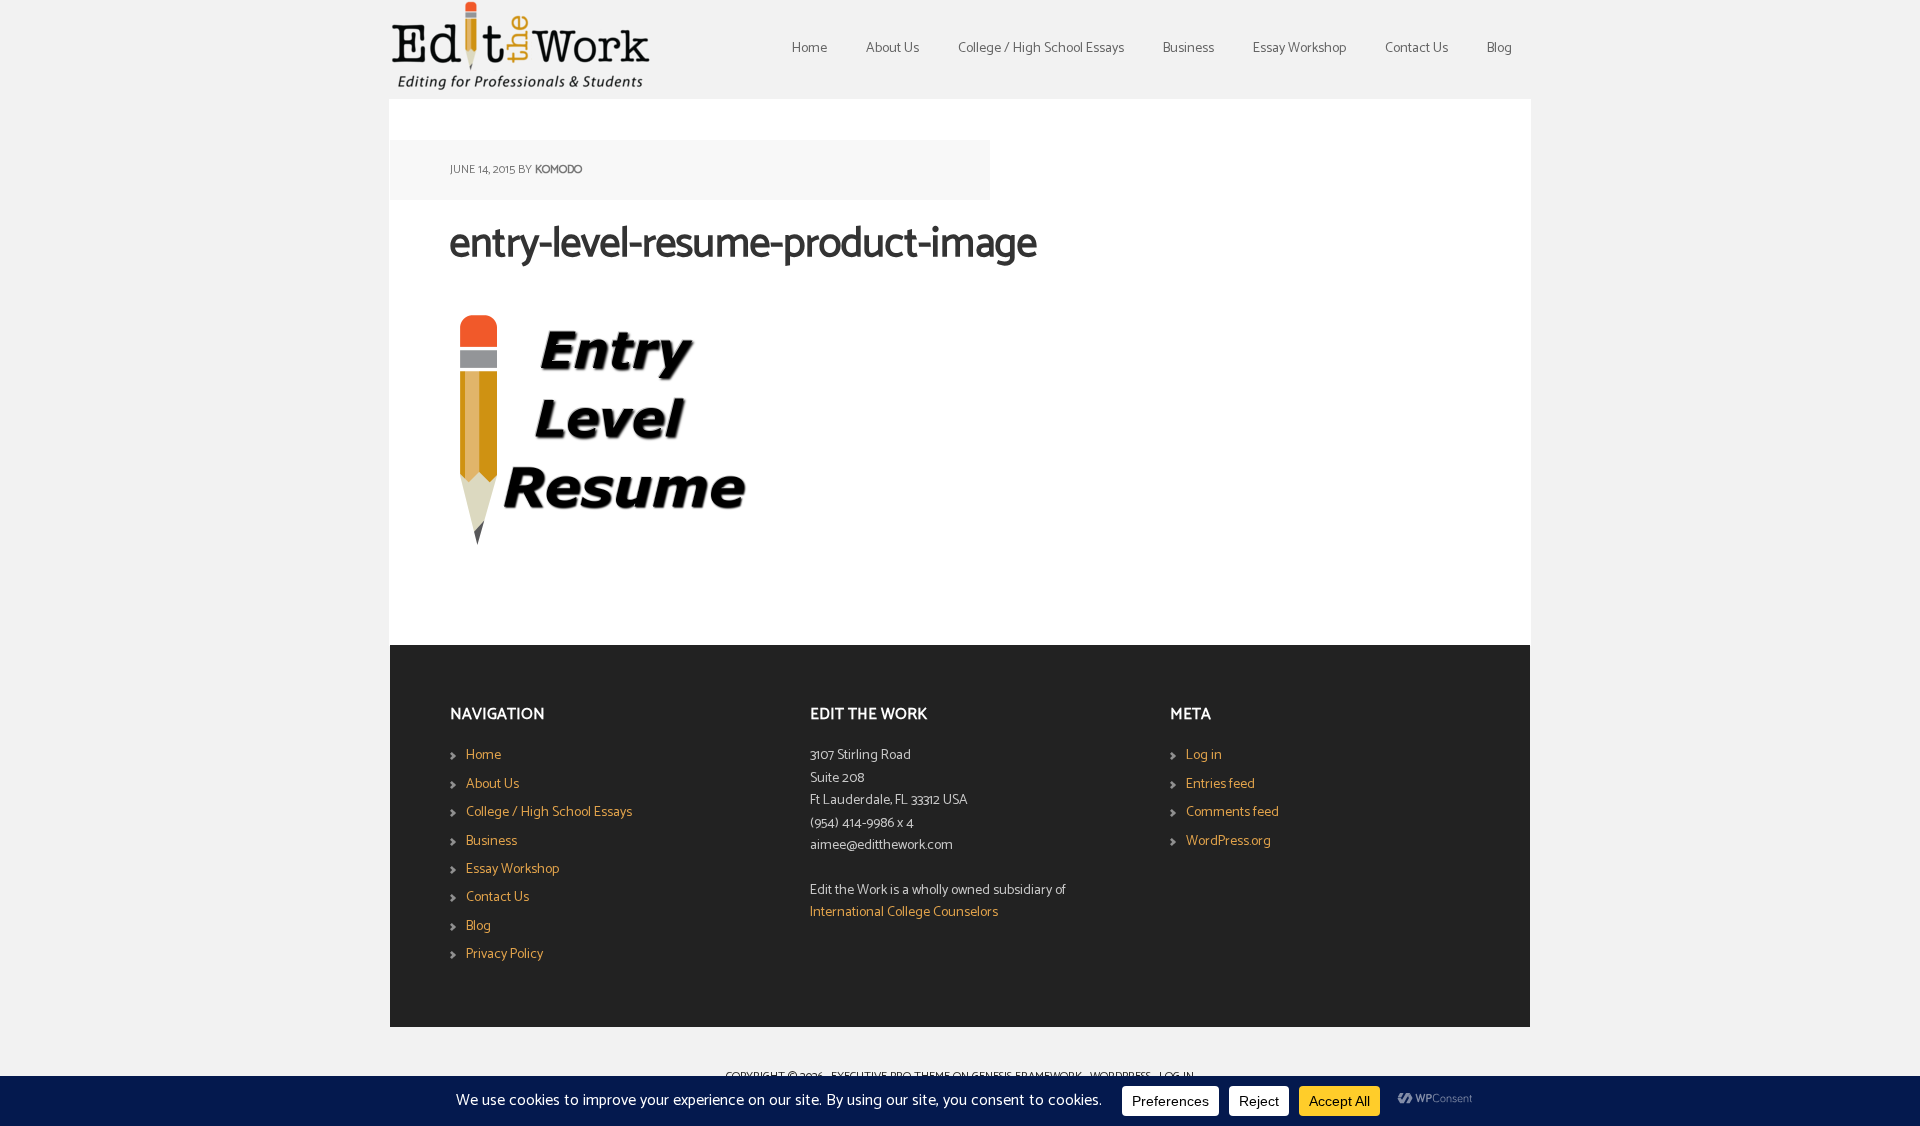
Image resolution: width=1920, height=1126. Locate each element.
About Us (492, 784)
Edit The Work (520, 50)
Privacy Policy (504, 954)
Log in (1204, 755)
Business (491, 841)
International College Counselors (904, 912)
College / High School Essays (549, 812)
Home (483, 755)
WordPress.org (1228, 841)
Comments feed (1232, 812)
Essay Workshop (512, 869)
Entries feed (1220, 784)
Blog (478, 926)
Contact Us (497, 897)
